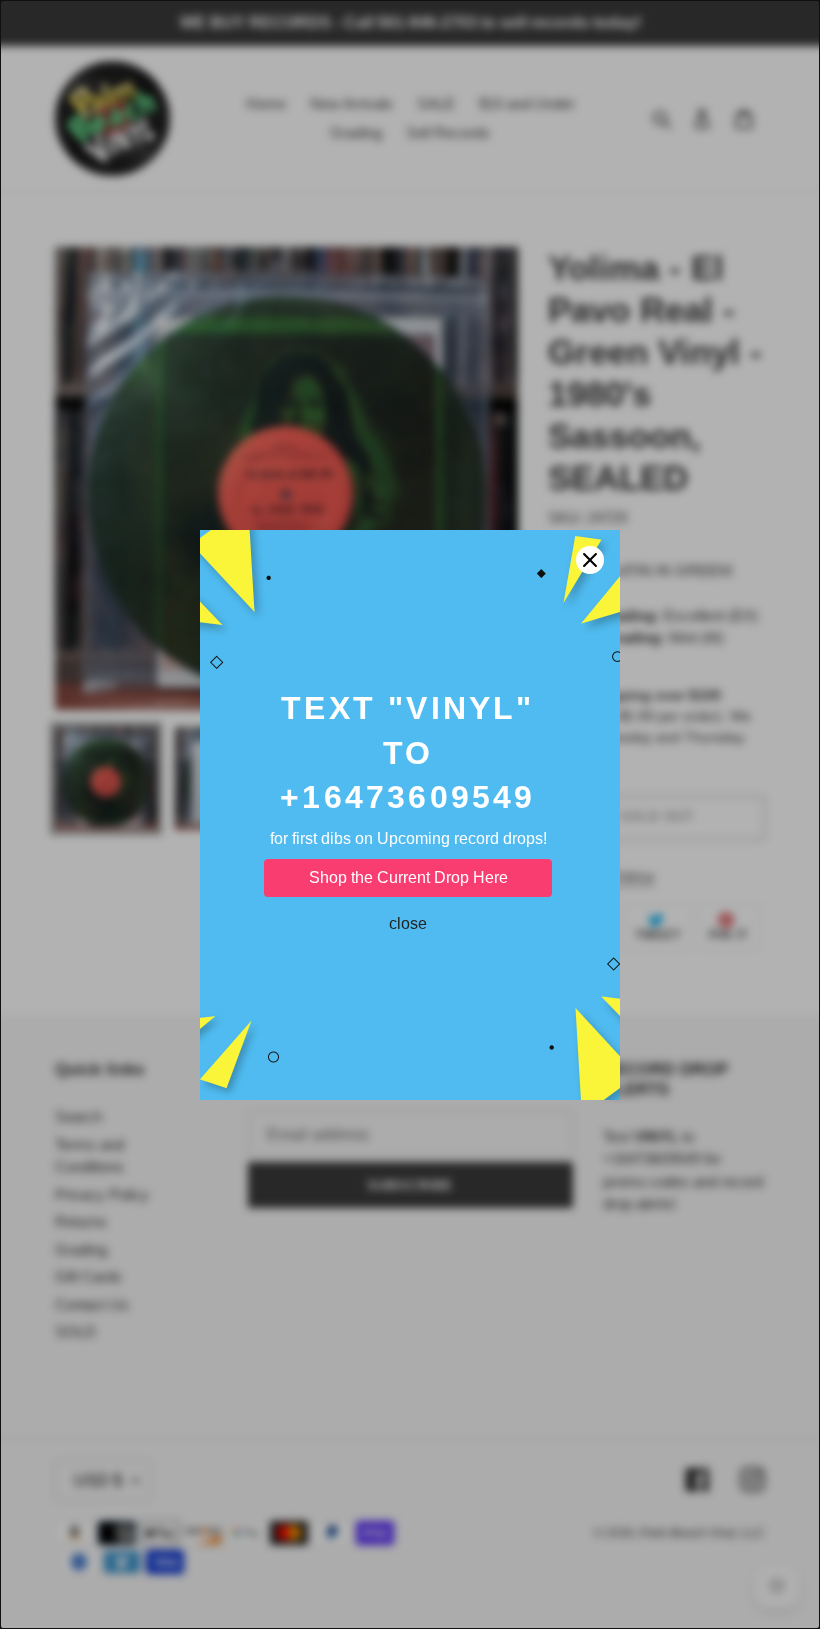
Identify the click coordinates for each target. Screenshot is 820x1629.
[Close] (590, 560)
